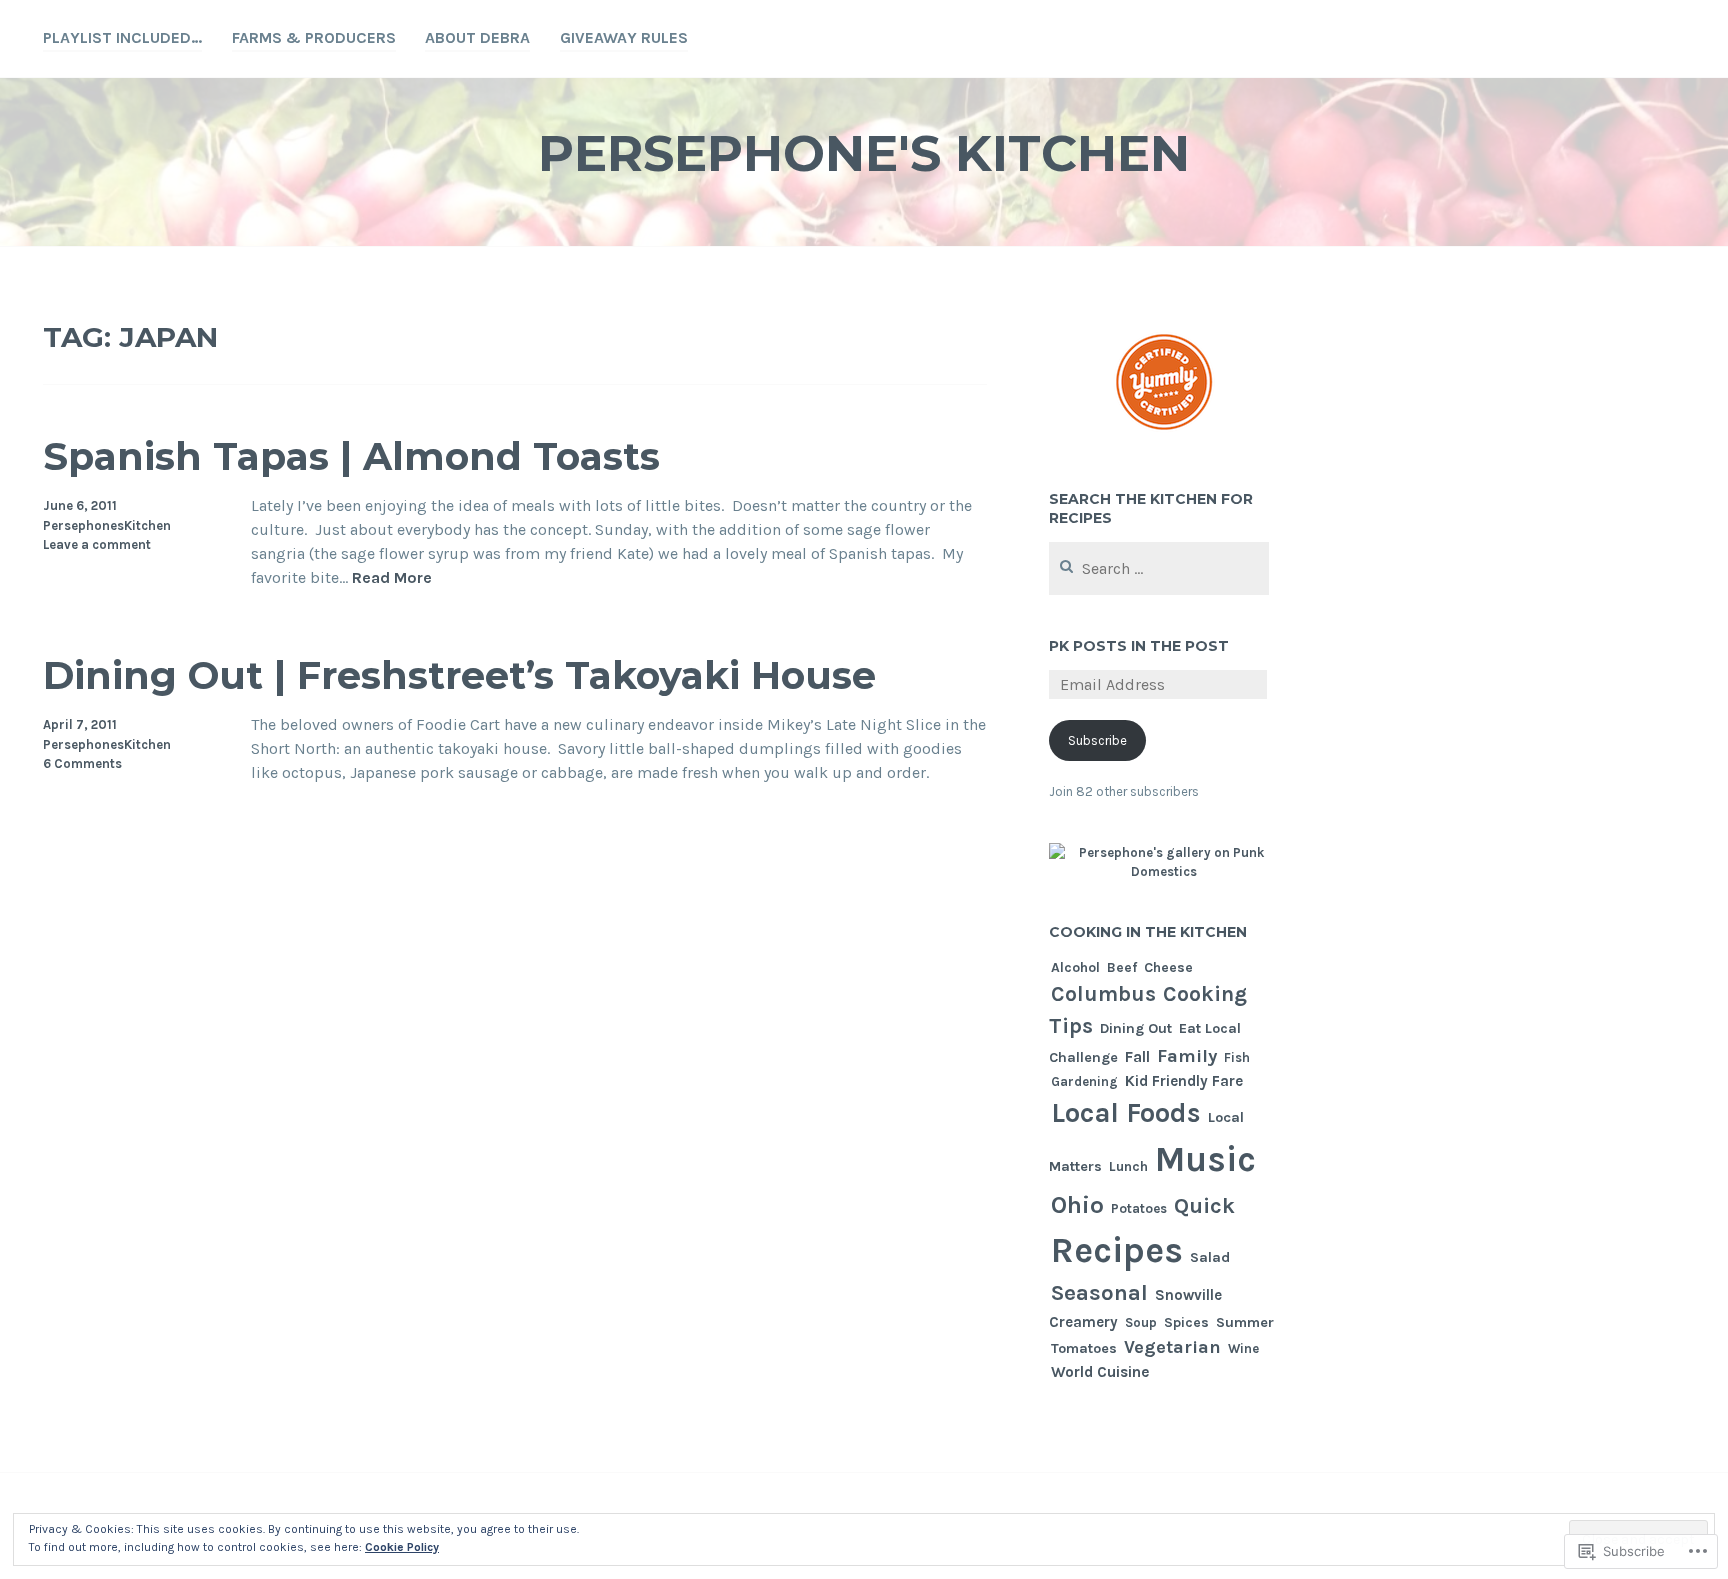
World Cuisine (1100, 1372)
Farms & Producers (314, 37)
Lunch (1128, 1166)
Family (1187, 1056)
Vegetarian (1172, 1347)
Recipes (1117, 1250)
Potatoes (1139, 1208)
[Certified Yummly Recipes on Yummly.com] (1164, 439)
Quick (1204, 1206)
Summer (1245, 1322)
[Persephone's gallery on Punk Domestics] (1164, 872)
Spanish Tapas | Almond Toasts (351, 456)
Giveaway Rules (624, 37)
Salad (1210, 1257)
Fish (1237, 1057)
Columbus (1103, 993)
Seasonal (1099, 1293)
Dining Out (1136, 1028)
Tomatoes (1084, 1348)
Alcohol (1075, 967)
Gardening (1084, 1081)
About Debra (477, 37)
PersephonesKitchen (107, 525)
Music (1205, 1159)
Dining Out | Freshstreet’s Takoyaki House (459, 675)
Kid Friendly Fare (1184, 1081)
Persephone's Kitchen (864, 153)
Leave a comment (97, 544)
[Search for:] (1159, 569)
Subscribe (1097, 740)
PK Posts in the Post (1139, 646)
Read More (392, 578)
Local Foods (1126, 1113)
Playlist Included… (122, 37)
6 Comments (82, 763)
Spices (1186, 1322)
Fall (1137, 1056)
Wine (1243, 1348)
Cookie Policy (402, 1547)
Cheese (1168, 967)
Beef (1122, 967)
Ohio (1077, 1204)
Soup (1141, 1322)
